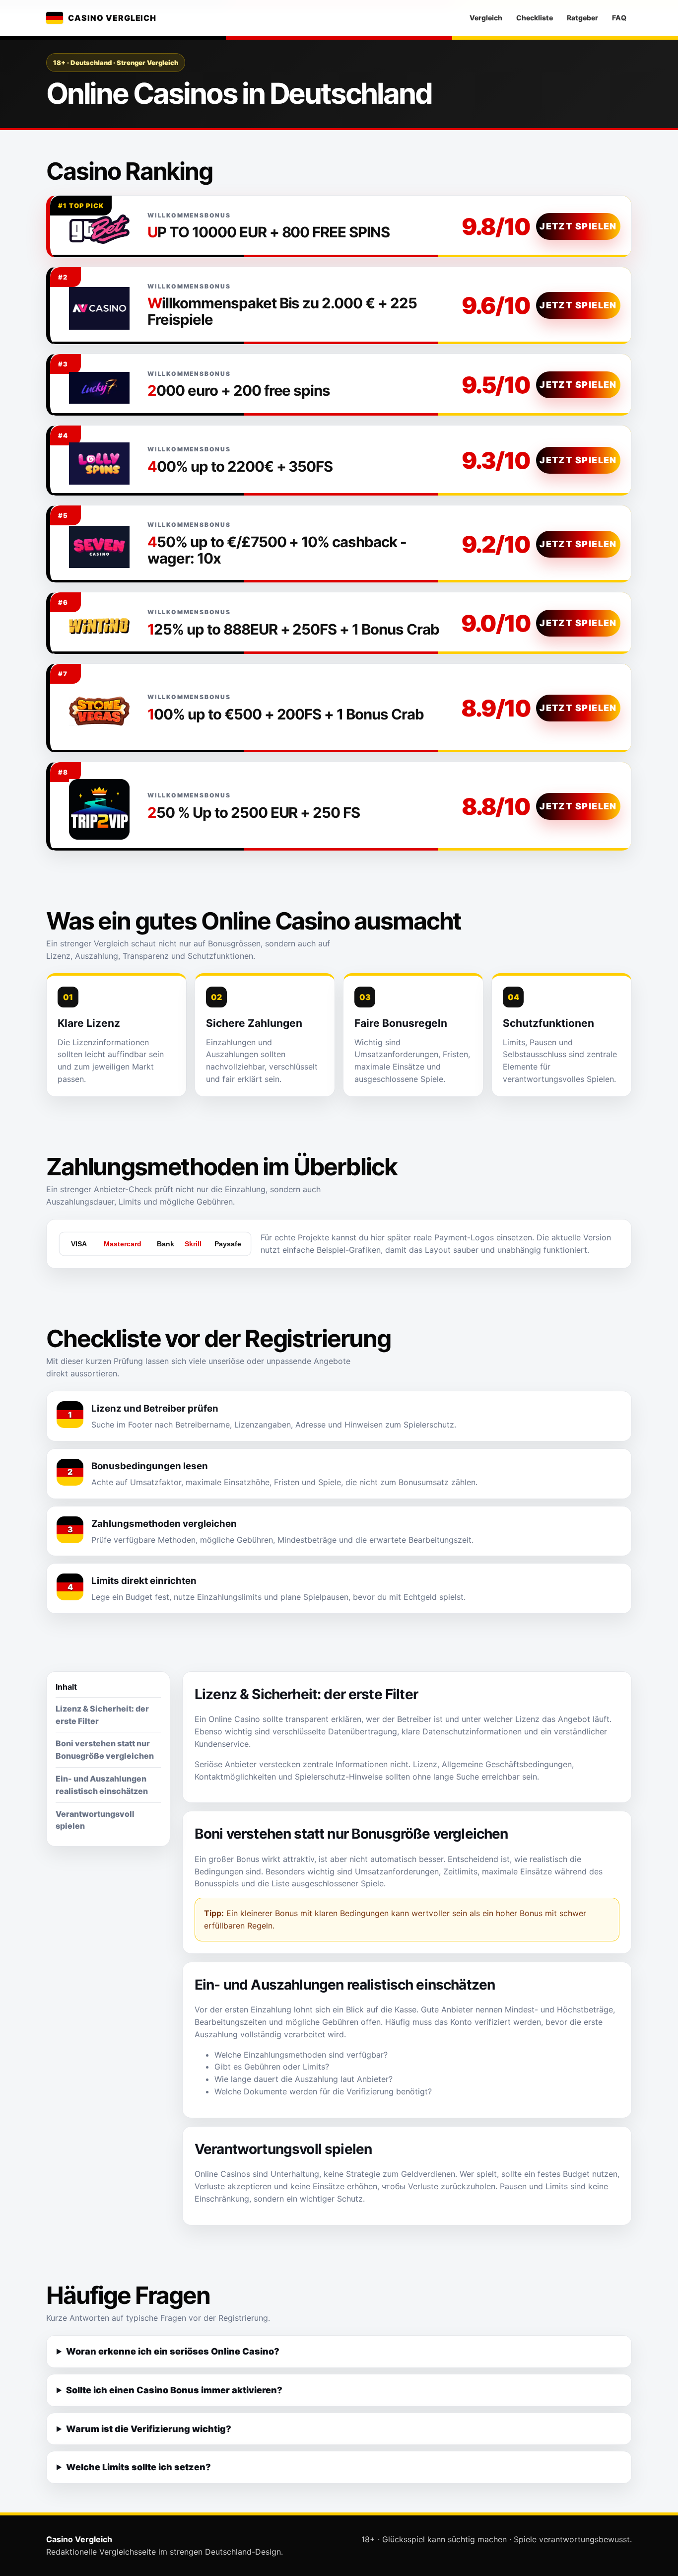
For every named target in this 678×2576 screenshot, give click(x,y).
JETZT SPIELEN (578, 226)
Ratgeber (582, 18)
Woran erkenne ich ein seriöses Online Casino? (173, 2351)
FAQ (619, 18)
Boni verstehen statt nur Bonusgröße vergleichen (105, 1750)
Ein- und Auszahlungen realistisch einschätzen (102, 1785)
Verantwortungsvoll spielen (95, 1820)
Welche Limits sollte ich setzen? (138, 2467)
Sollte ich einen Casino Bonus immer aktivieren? (174, 2390)
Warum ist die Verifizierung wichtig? (149, 2429)
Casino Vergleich (112, 18)
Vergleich (486, 18)
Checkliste (535, 18)
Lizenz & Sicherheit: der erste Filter (102, 1715)
